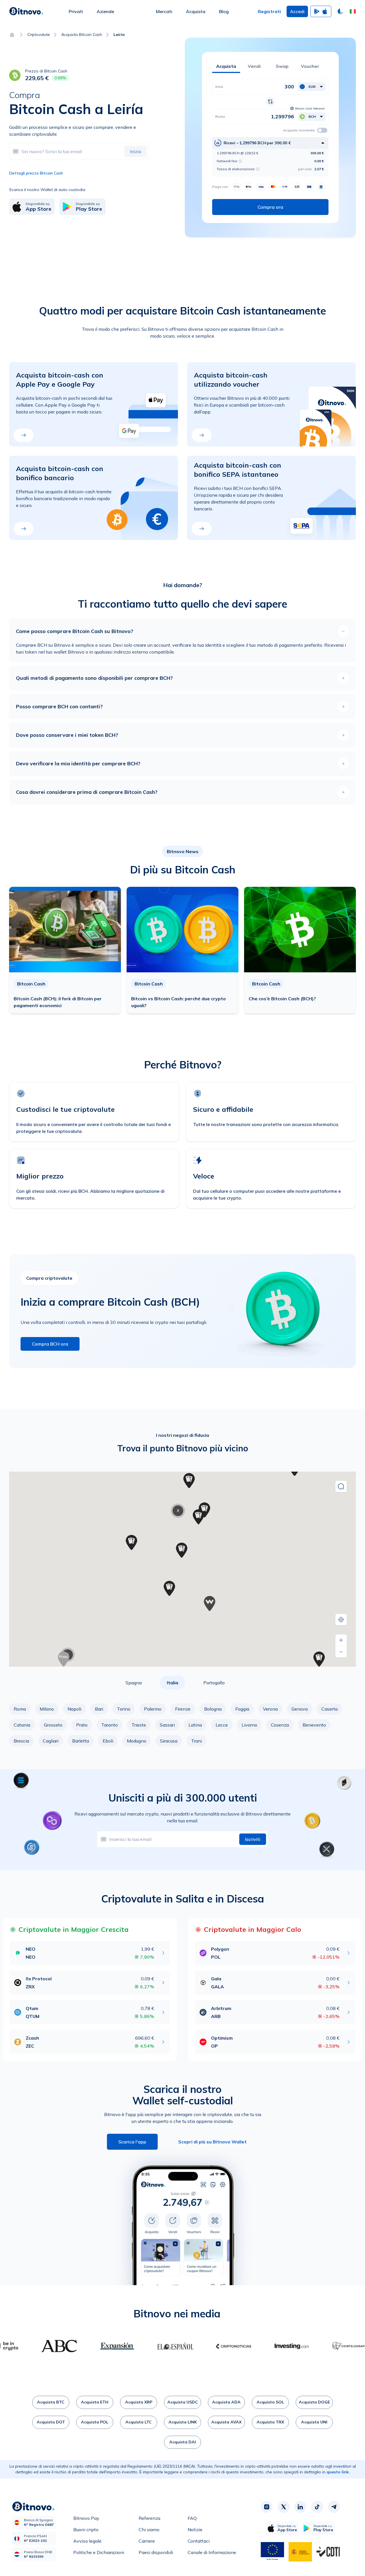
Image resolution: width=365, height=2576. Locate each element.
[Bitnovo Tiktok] (317, 2507)
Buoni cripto (86, 2530)
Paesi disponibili (156, 2552)
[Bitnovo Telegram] (334, 2507)
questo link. (338, 2472)
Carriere (147, 2541)
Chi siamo (149, 2530)
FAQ (192, 2518)
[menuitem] (76, 11)
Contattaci (199, 2541)
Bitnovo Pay (86, 2518)
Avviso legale (87, 2541)
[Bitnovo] (26, 11)
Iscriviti (253, 1839)
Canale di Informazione (212, 2552)
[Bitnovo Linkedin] (300, 2507)
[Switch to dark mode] (340, 11)
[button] (353, 11)
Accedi (297, 11)
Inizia (136, 151)
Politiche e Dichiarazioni (99, 2552)
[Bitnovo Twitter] (283, 2507)
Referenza (149, 2518)
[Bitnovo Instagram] (267, 2507)
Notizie (195, 2530)
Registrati (269, 11)
